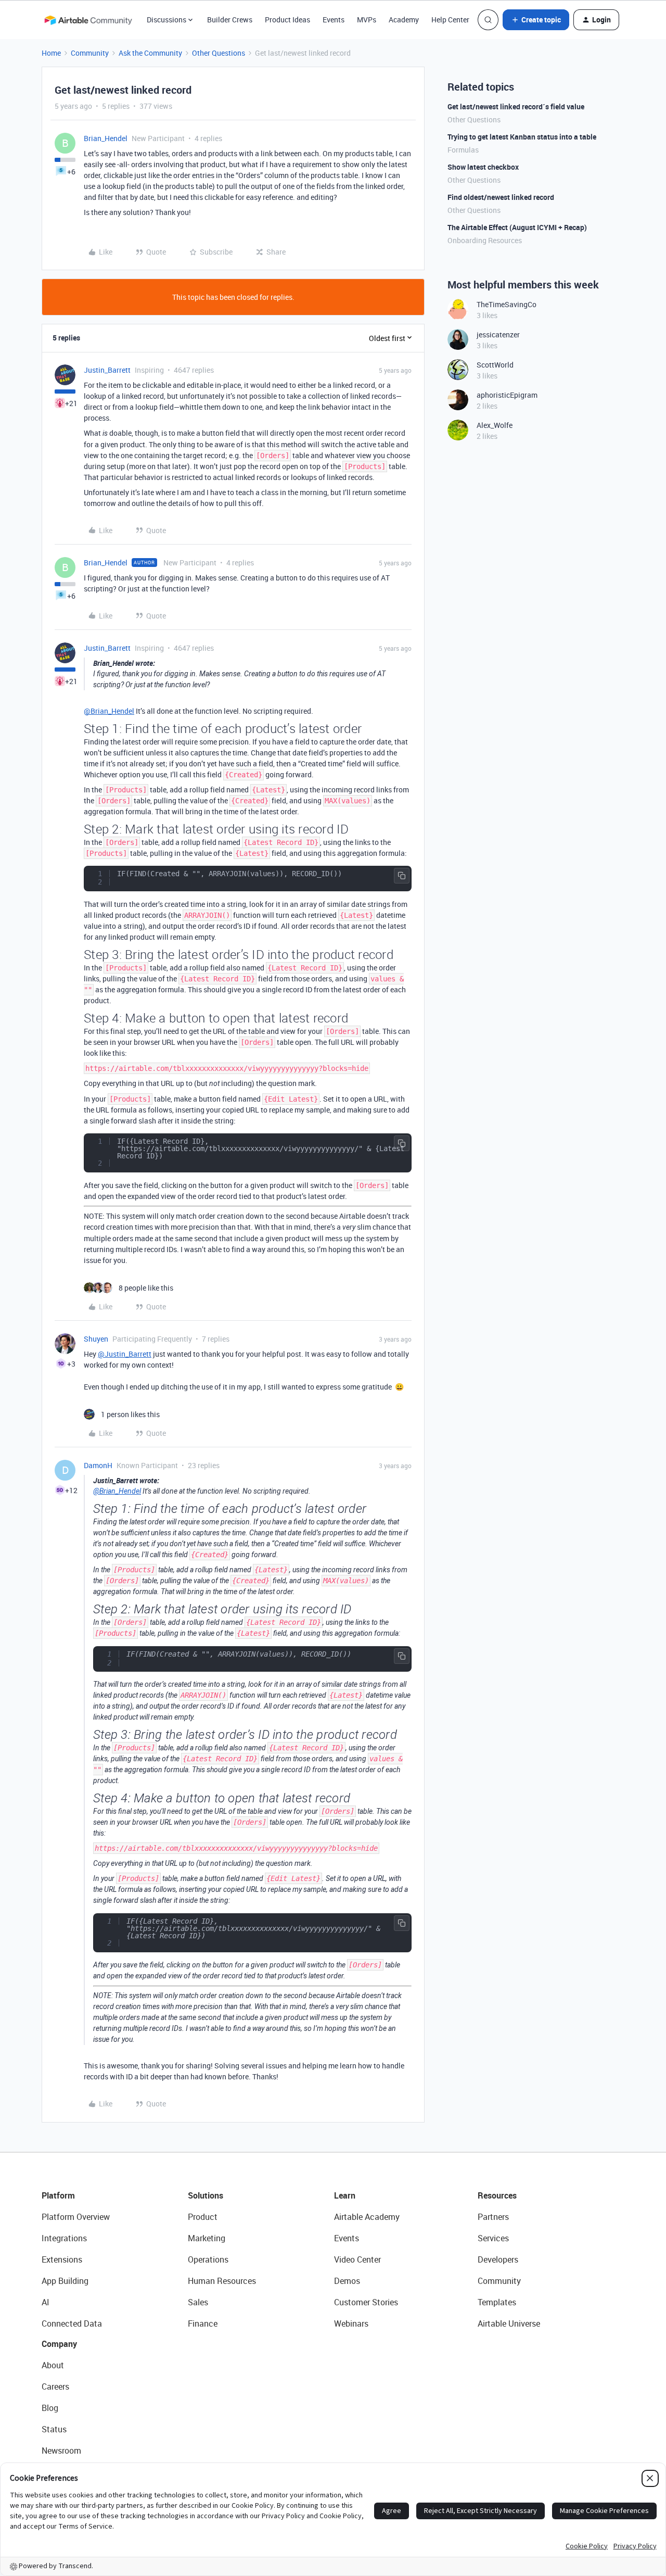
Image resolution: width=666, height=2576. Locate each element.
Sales (198, 2302)
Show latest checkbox (483, 167)
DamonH (98, 1465)
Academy (404, 20)
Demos (347, 2281)
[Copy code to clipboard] (402, 876)
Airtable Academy (367, 2217)
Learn (345, 2195)
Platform (58, 2195)
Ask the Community (150, 53)
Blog (50, 2408)
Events (334, 20)
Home (51, 53)
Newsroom (61, 2451)
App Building (65, 2281)
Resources (497, 2195)
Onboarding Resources (485, 240)
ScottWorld (495, 365)
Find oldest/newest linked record (501, 197)
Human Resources (222, 2281)
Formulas (463, 150)
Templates (497, 2302)
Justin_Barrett (107, 370)
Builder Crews (230, 20)
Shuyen (96, 1339)
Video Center (357, 2259)
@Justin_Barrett (125, 1354)
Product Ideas (287, 20)
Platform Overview (76, 2217)
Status (54, 2429)
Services (493, 2238)
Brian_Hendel (106, 138)
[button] (536, 20)
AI (46, 2302)
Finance (203, 2324)
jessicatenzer (498, 334)
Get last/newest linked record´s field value (516, 106)
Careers (55, 2386)
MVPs (367, 20)
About (53, 2365)
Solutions (206, 2195)
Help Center (450, 20)
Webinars (351, 2324)
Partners (493, 2217)
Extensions (62, 2259)
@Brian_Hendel (109, 711)
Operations (208, 2259)
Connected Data (72, 2324)
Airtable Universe (509, 2324)
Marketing (207, 2238)
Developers (498, 2259)
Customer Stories (366, 2302)
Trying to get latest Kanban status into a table (522, 137)
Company (59, 2344)
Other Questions (219, 53)
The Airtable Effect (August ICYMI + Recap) (517, 227)
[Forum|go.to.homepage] (88, 20)
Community (90, 53)
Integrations (64, 2238)
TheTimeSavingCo (507, 304)
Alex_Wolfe (495, 425)
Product (203, 2217)
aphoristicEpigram (507, 395)
